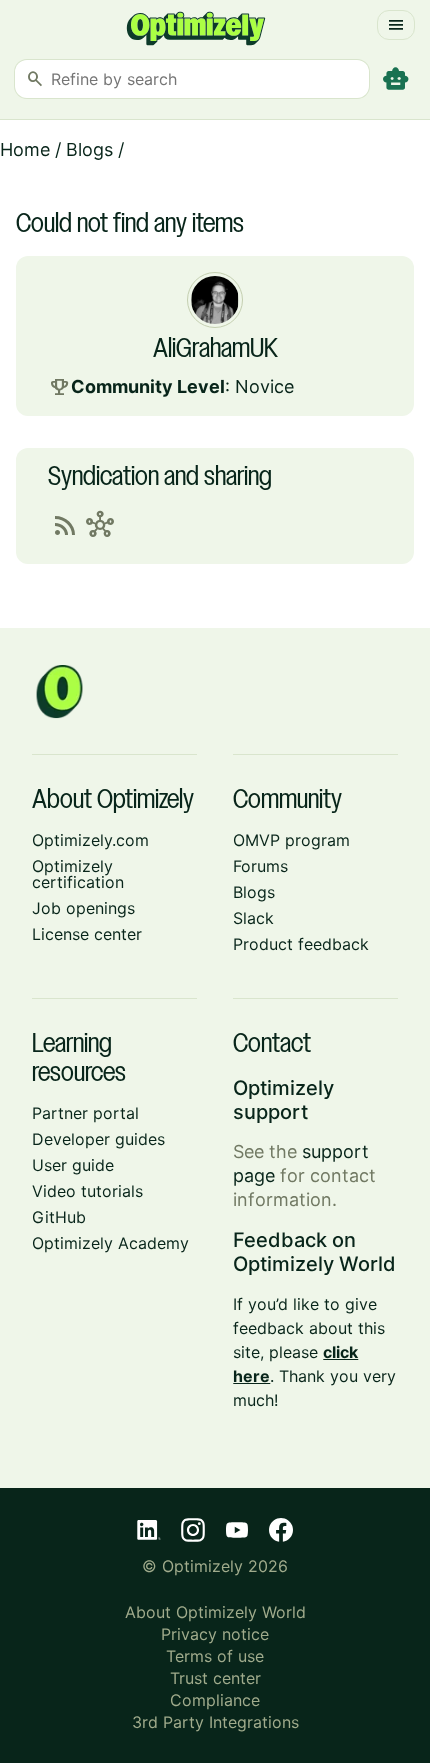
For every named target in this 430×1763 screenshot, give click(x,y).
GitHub (59, 1217)
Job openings (83, 908)
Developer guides (98, 1139)
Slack (253, 918)
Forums (260, 866)
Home (25, 149)
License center (87, 934)
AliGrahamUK (215, 350)
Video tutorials (87, 1191)
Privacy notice (215, 1634)
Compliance (215, 1700)
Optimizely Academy (110, 1243)
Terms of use (215, 1656)
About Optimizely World (215, 1612)
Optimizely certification (78, 874)
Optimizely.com (90, 840)
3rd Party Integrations (215, 1722)
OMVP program (291, 840)
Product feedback (301, 944)
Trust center (215, 1678)
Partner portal (85, 1113)
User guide (73, 1165)
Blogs (89, 149)
